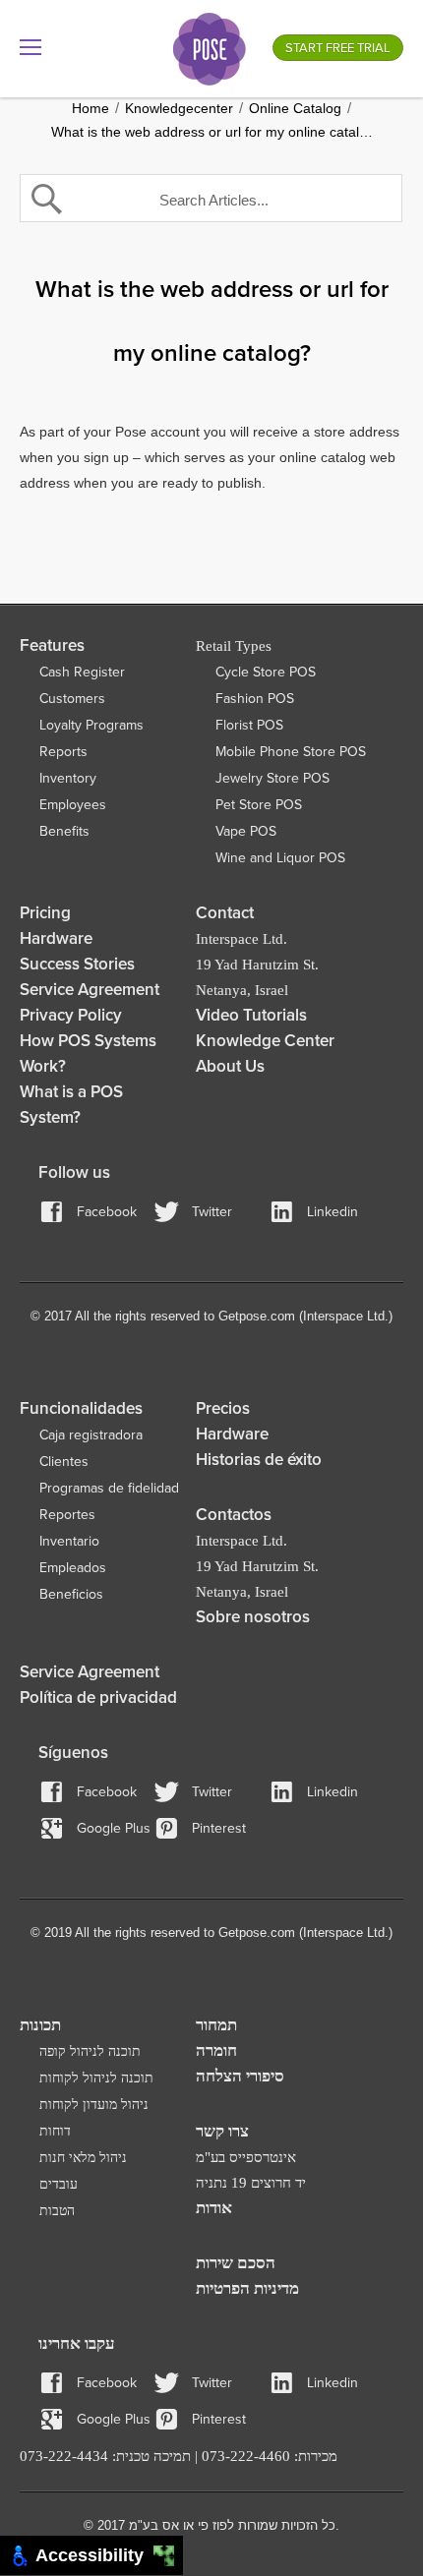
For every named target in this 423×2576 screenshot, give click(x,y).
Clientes (64, 1462)
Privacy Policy (71, 1015)
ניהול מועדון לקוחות (94, 2105)
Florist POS (249, 725)
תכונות (40, 2025)
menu (30, 47)
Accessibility (94, 2555)
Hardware (56, 938)
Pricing (45, 913)
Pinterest (219, 1828)
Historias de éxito (259, 1460)
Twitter (212, 1212)
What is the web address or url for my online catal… (212, 132)
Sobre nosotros (253, 1617)
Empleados (73, 1568)
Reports (63, 752)
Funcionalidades (81, 1408)
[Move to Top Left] (159, 2551)
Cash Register (82, 672)
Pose (210, 49)
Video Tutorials (251, 1015)
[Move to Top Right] (170, 2551)
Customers (72, 699)
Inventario (69, 1541)
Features (52, 645)
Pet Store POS (259, 805)
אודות (214, 2208)
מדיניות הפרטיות (247, 2288)
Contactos (234, 1515)
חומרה (216, 2050)
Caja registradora (91, 1435)
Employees (73, 805)
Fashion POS (255, 699)
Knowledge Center (265, 1041)
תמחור (216, 2025)
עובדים (59, 2184)
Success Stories (77, 964)
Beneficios (71, 1594)
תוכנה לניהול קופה (90, 2051)
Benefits (64, 831)
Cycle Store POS (266, 672)
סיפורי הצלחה (240, 2076)
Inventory (68, 778)
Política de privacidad (98, 1698)
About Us (230, 1066)
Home (91, 108)
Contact (225, 913)
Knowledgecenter (179, 108)
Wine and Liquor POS (280, 858)
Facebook (107, 1212)
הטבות (57, 2211)
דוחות (55, 2131)
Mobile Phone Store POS (291, 752)
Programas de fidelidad (109, 1488)
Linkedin (332, 1212)
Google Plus (114, 1828)
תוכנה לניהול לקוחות (96, 2078)
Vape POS (246, 831)
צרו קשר (222, 2131)
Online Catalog (295, 108)
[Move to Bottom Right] (170, 2562)
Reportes (67, 1515)
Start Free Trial (338, 48)
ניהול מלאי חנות (83, 2158)
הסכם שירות (236, 2263)
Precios (223, 1408)
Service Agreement (90, 990)
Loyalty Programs (91, 725)
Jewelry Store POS (272, 778)
